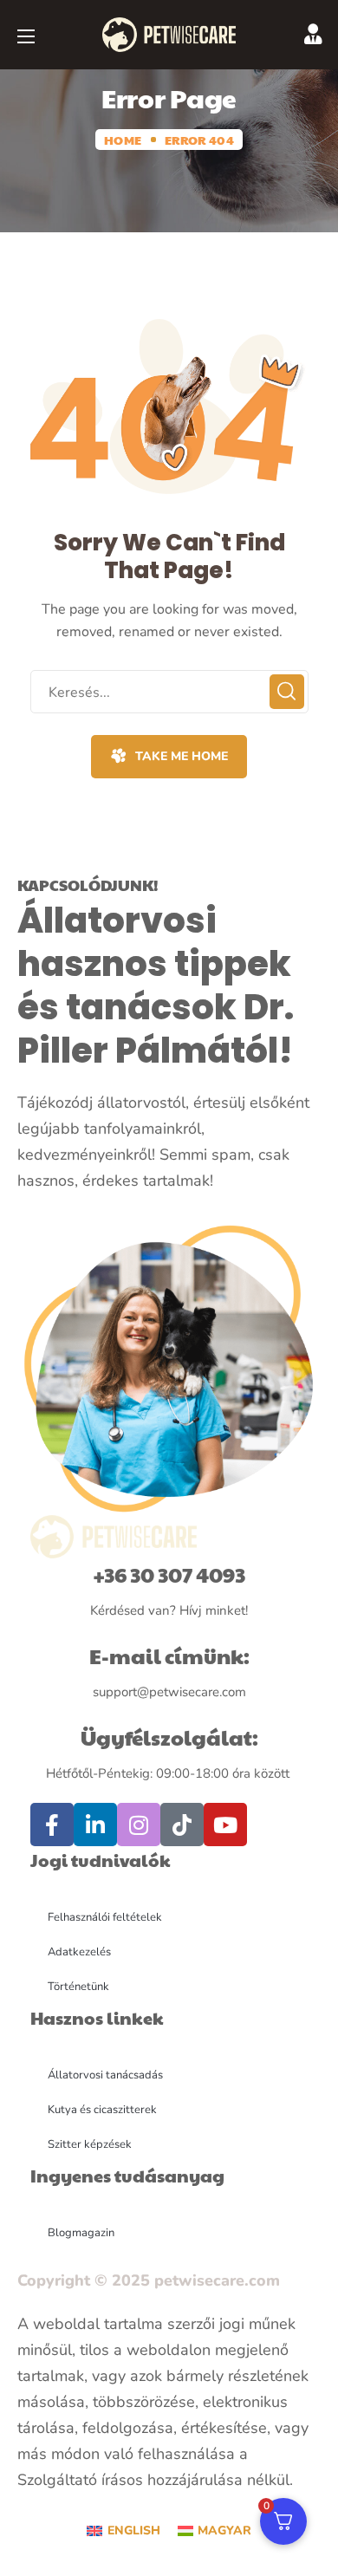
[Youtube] (225, 1825)
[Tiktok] (182, 1825)
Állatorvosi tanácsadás (105, 2075)
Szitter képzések (90, 2144)
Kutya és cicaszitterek (102, 2110)
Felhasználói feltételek (105, 1917)
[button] (169, 757)
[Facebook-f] (52, 1825)
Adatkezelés (79, 1952)
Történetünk (78, 1987)
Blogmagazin (81, 2233)
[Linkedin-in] (95, 1825)
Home (123, 140)
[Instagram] (139, 1825)
